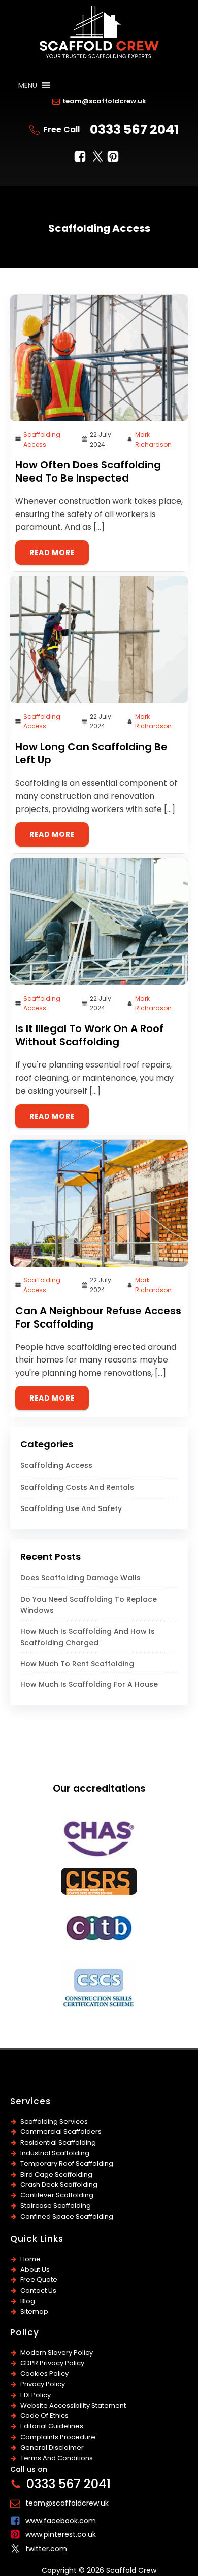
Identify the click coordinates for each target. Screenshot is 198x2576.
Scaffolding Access (56, 1465)
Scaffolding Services (54, 2122)
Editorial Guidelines (52, 2426)
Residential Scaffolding (58, 2142)
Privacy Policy (43, 2384)
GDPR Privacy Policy (52, 2363)
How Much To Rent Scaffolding (77, 1664)
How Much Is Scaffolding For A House (89, 1684)
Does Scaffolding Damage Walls (80, 1578)
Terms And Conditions (57, 2458)
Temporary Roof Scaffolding (67, 2164)
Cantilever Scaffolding (57, 2195)
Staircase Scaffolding (56, 2206)
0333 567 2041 (134, 130)
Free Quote (39, 2280)
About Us (35, 2270)
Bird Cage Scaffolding (56, 2174)
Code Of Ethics (44, 2416)
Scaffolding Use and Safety (71, 1508)
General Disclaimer (52, 2448)
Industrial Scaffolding (55, 2153)
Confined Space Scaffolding (67, 2216)
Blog (28, 2301)
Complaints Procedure (58, 2437)
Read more (52, 553)
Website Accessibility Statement (73, 2405)
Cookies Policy (44, 2373)
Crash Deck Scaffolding (59, 2184)
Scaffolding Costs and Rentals (77, 1487)
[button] (28, 85)
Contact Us (38, 2290)
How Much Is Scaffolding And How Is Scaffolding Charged (88, 1637)
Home (30, 2259)
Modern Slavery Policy (57, 2353)
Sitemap (34, 2312)
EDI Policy (36, 2395)
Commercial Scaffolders (61, 2132)
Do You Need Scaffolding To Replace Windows (89, 1605)
